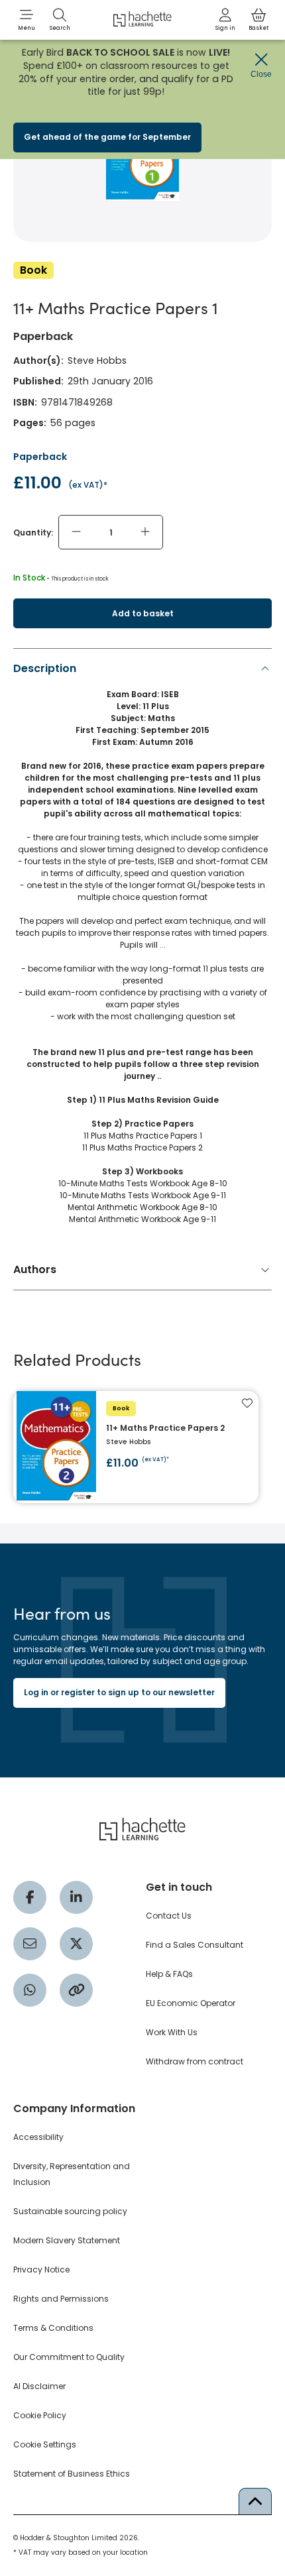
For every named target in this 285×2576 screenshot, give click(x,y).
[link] (225, 20)
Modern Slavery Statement (67, 2240)
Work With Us (172, 2032)
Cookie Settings (45, 2444)
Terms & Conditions (53, 2328)
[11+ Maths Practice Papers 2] (136, 1447)
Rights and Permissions (61, 2299)
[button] (27, 20)
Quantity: (33, 532)
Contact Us (169, 1916)
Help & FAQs (169, 1974)
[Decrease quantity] (76, 532)
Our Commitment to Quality (69, 2357)
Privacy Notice (41, 2269)
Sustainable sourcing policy (70, 2211)
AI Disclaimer (39, 2386)
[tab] (142, 947)
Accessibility (38, 2137)
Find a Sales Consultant (195, 1945)
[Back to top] (255, 2501)
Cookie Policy (40, 2415)
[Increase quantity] (145, 532)
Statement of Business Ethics (72, 2474)
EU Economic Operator (191, 2003)
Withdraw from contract (195, 2061)
